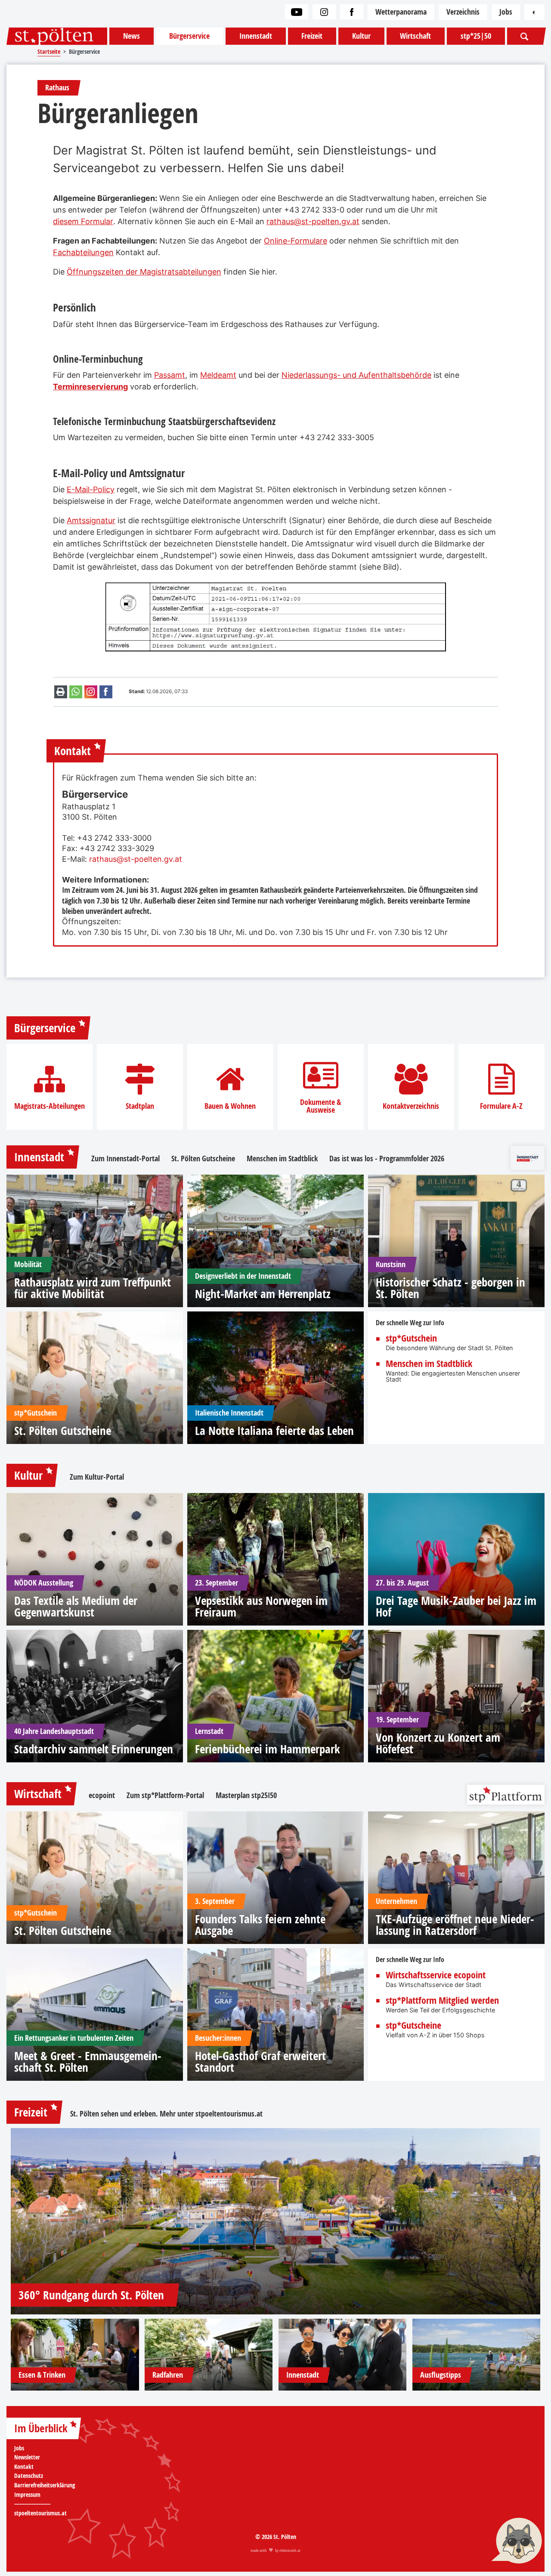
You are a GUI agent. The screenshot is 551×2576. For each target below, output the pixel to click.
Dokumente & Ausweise (320, 1106)
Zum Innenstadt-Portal (125, 1159)
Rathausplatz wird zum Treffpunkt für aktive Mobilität (93, 1288)
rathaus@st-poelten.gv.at (313, 221)
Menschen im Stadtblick (282, 1159)
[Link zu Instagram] (324, 12)
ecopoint (102, 1795)
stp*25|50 (476, 36)
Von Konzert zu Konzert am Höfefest (438, 1743)
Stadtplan (140, 1106)
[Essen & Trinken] (75, 2355)
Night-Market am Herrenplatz (263, 1294)
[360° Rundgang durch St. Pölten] (275, 2221)
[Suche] (525, 36)
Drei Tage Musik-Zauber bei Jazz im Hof (456, 1606)
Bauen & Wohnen (230, 1106)
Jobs (506, 12)
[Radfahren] (209, 2355)
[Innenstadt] (343, 2355)
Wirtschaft (415, 36)
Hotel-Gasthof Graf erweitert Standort (260, 2061)
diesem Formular (83, 221)
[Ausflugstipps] (477, 2355)
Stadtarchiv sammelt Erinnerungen (94, 1749)
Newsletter (27, 2457)
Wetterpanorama (401, 12)
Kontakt (24, 2467)
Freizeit (312, 36)
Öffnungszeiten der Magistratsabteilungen (144, 272)
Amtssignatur (91, 520)
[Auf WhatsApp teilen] (76, 692)
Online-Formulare (296, 241)
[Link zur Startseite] (57, 36)
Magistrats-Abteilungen (50, 1106)
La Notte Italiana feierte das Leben (274, 1430)
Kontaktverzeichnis (411, 1106)
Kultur (361, 36)
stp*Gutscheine (413, 2026)
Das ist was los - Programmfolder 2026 (387, 1159)
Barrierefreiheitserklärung (45, 2485)
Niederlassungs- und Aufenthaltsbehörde (356, 375)
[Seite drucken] (61, 692)
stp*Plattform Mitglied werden (442, 2001)
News (132, 36)
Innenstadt (256, 36)
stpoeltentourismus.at (229, 2114)
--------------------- (32, 2504)
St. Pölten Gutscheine (203, 1159)
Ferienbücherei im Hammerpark (268, 1749)
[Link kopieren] (91, 692)
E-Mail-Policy (91, 489)
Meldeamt (218, 375)
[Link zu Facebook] (352, 12)
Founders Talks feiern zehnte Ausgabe (260, 1925)
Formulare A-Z (501, 1106)
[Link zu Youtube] (297, 12)
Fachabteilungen (83, 252)
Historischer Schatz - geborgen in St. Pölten (450, 1288)
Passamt (170, 375)
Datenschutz (29, 2476)
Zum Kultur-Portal (97, 1477)
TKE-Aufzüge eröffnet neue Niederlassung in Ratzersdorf (455, 1925)
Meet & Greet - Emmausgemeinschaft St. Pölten (88, 2061)
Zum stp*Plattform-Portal (165, 1795)
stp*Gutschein (411, 1339)
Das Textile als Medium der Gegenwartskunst (76, 1606)
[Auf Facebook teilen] (106, 692)
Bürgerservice (189, 36)
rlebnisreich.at (290, 2550)
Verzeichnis (463, 12)
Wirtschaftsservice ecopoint (436, 1975)
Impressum (27, 2495)
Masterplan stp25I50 (246, 1795)
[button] (517, 2542)
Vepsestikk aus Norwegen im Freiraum (261, 1606)
